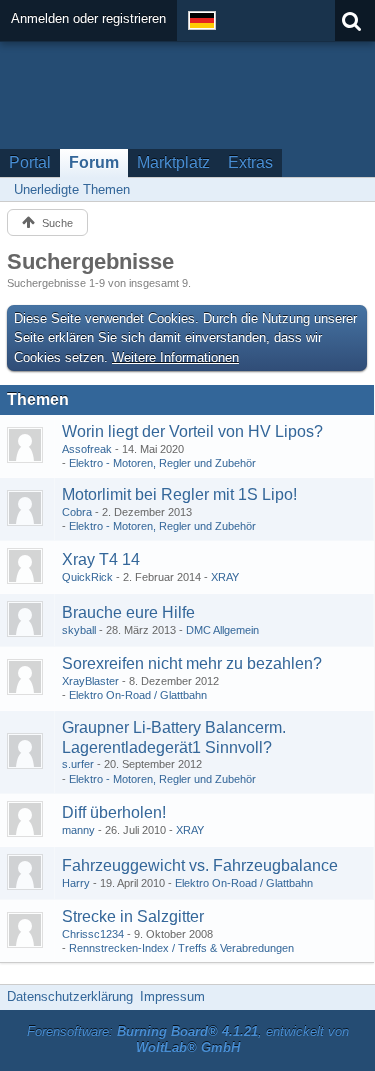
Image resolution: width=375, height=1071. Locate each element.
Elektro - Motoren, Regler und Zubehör (162, 463)
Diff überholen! (114, 812)
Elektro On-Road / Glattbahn (138, 695)
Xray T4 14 (101, 559)
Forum (94, 162)
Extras (250, 162)
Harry (76, 883)
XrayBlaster (90, 681)
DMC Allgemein (222, 630)
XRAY (225, 577)
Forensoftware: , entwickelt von (188, 1040)
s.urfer (78, 764)
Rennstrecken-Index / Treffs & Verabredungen (181, 948)
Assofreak (87, 449)
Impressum (172, 996)
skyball (79, 630)
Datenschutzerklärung (70, 996)
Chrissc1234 (93, 934)
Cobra (77, 512)
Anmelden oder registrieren (88, 18)
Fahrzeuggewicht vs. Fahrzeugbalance (200, 865)
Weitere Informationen (175, 357)
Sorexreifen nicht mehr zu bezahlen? (192, 663)
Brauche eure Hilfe (128, 612)
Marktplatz (173, 162)
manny (78, 830)
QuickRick (87, 577)
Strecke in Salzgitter (133, 916)
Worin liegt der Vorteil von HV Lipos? (192, 431)
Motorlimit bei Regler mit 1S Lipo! (179, 494)
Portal (30, 162)
